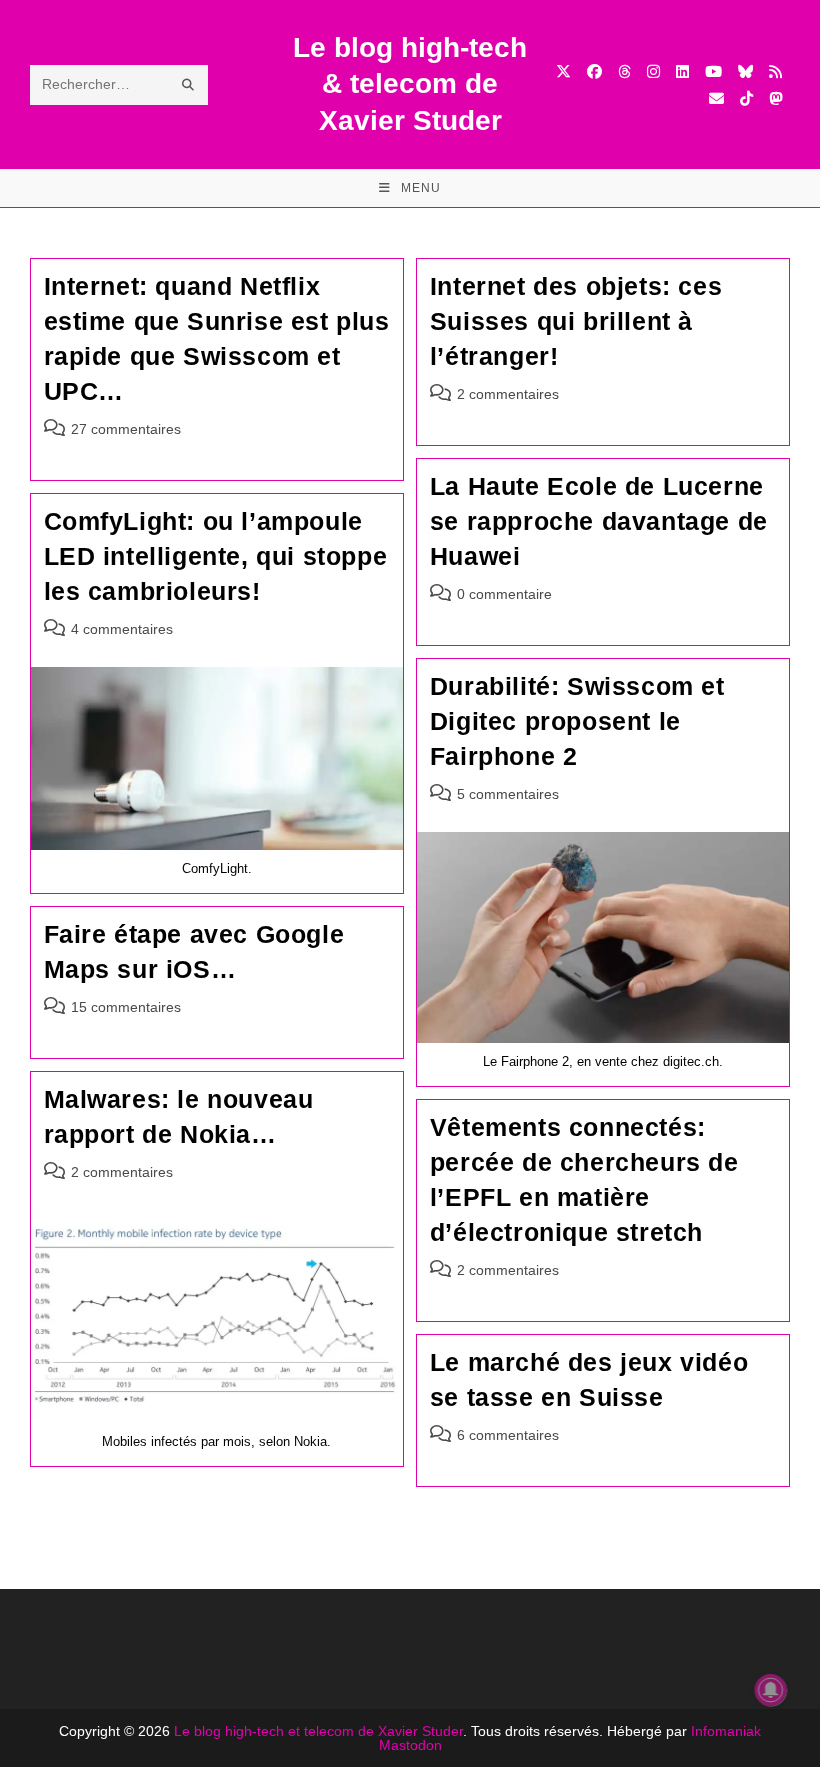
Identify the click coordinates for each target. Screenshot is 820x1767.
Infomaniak (726, 1731)
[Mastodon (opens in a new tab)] (775, 98)
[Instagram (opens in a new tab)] (653, 71)
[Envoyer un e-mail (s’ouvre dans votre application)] (716, 98)
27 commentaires (126, 429)
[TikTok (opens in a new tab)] (746, 98)
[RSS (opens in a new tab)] (775, 71)
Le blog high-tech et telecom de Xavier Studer (318, 1731)
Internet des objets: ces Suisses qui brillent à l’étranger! (576, 321)
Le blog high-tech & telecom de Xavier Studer (410, 84)
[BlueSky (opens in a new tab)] (745, 71)
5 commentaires (508, 794)
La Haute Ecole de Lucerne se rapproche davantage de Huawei (599, 521)
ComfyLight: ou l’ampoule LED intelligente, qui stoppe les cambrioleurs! (216, 556)
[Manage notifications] (771, 1690)
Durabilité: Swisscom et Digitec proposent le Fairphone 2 (577, 721)
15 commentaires (126, 1007)
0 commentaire (504, 594)
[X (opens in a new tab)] (563, 71)
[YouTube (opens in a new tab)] (713, 71)
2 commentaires (508, 394)
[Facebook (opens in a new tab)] (594, 71)
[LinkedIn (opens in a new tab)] (682, 71)
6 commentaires (508, 1435)
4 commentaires (122, 629)
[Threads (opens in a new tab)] (624, 71)
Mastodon (410, 1745)
